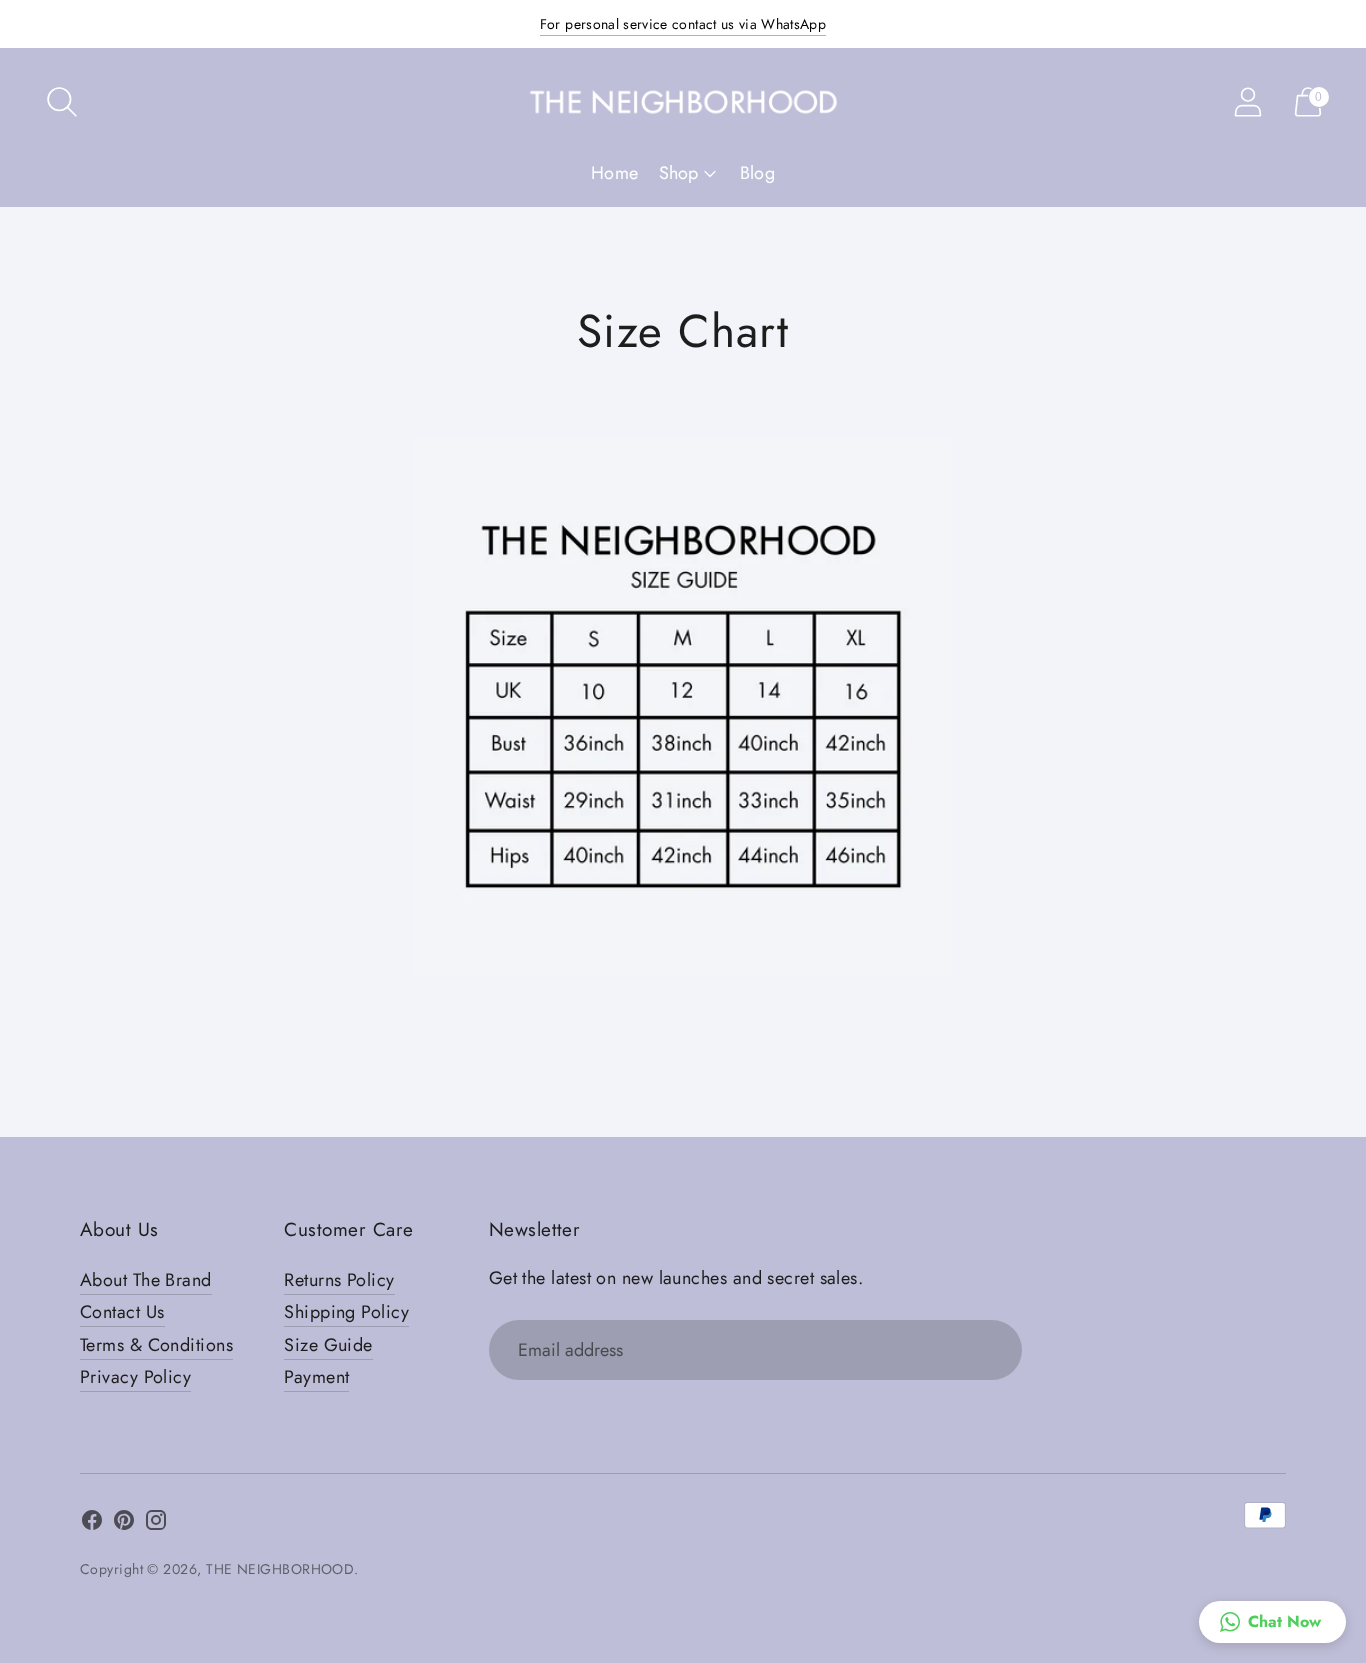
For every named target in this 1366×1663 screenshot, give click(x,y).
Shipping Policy (346, 1312)
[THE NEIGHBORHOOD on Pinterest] (124, 1524)
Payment (316, 1377)
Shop (678, 173)
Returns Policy (339, 1280)
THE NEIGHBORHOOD (280, 1569)
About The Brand (146, 1280)
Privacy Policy (135, 1377)
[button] (1272, 1622)
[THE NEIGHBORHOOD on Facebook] (92, 1524)
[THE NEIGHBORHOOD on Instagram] (156, 1524)
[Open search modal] (62, 102)
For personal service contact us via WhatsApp (683, 24)
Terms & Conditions (156, 1345)
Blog (758, 173)
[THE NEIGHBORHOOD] (683, 101)
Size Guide (328, 1345)
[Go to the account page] (1248, 102)
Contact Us (122, 1312)
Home (615, 173)
